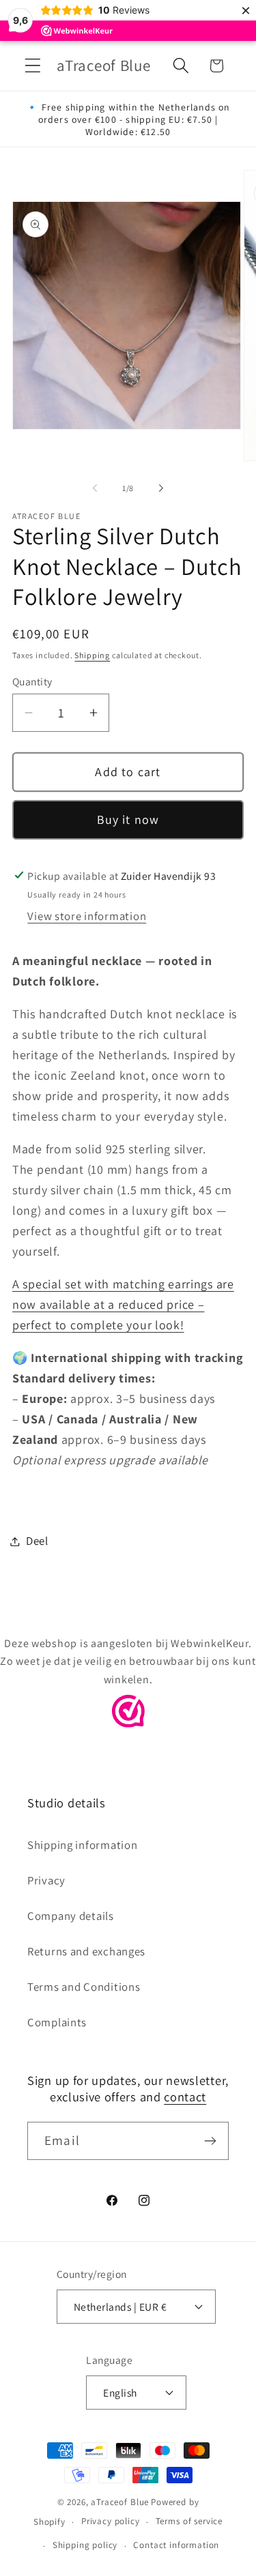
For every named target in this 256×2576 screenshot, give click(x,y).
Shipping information (82, 1845)
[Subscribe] (210, 2141)
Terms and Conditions (84, 1987)
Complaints (57, 2022)
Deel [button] (37, 1541)
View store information (87, 916)
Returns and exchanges (86, 1951)
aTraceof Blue (120, 2502)
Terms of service (189, 2521)
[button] (33, 66)
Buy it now (128, 819)
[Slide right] (161, 488)
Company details (71, 1916)
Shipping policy (85, 2545)
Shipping (92, 655)
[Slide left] (95, 488)
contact (185, 2097)
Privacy (46, 1880)
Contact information (176, 2545)
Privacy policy (111, 2521)
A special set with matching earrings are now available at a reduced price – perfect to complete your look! (123, 1304)
